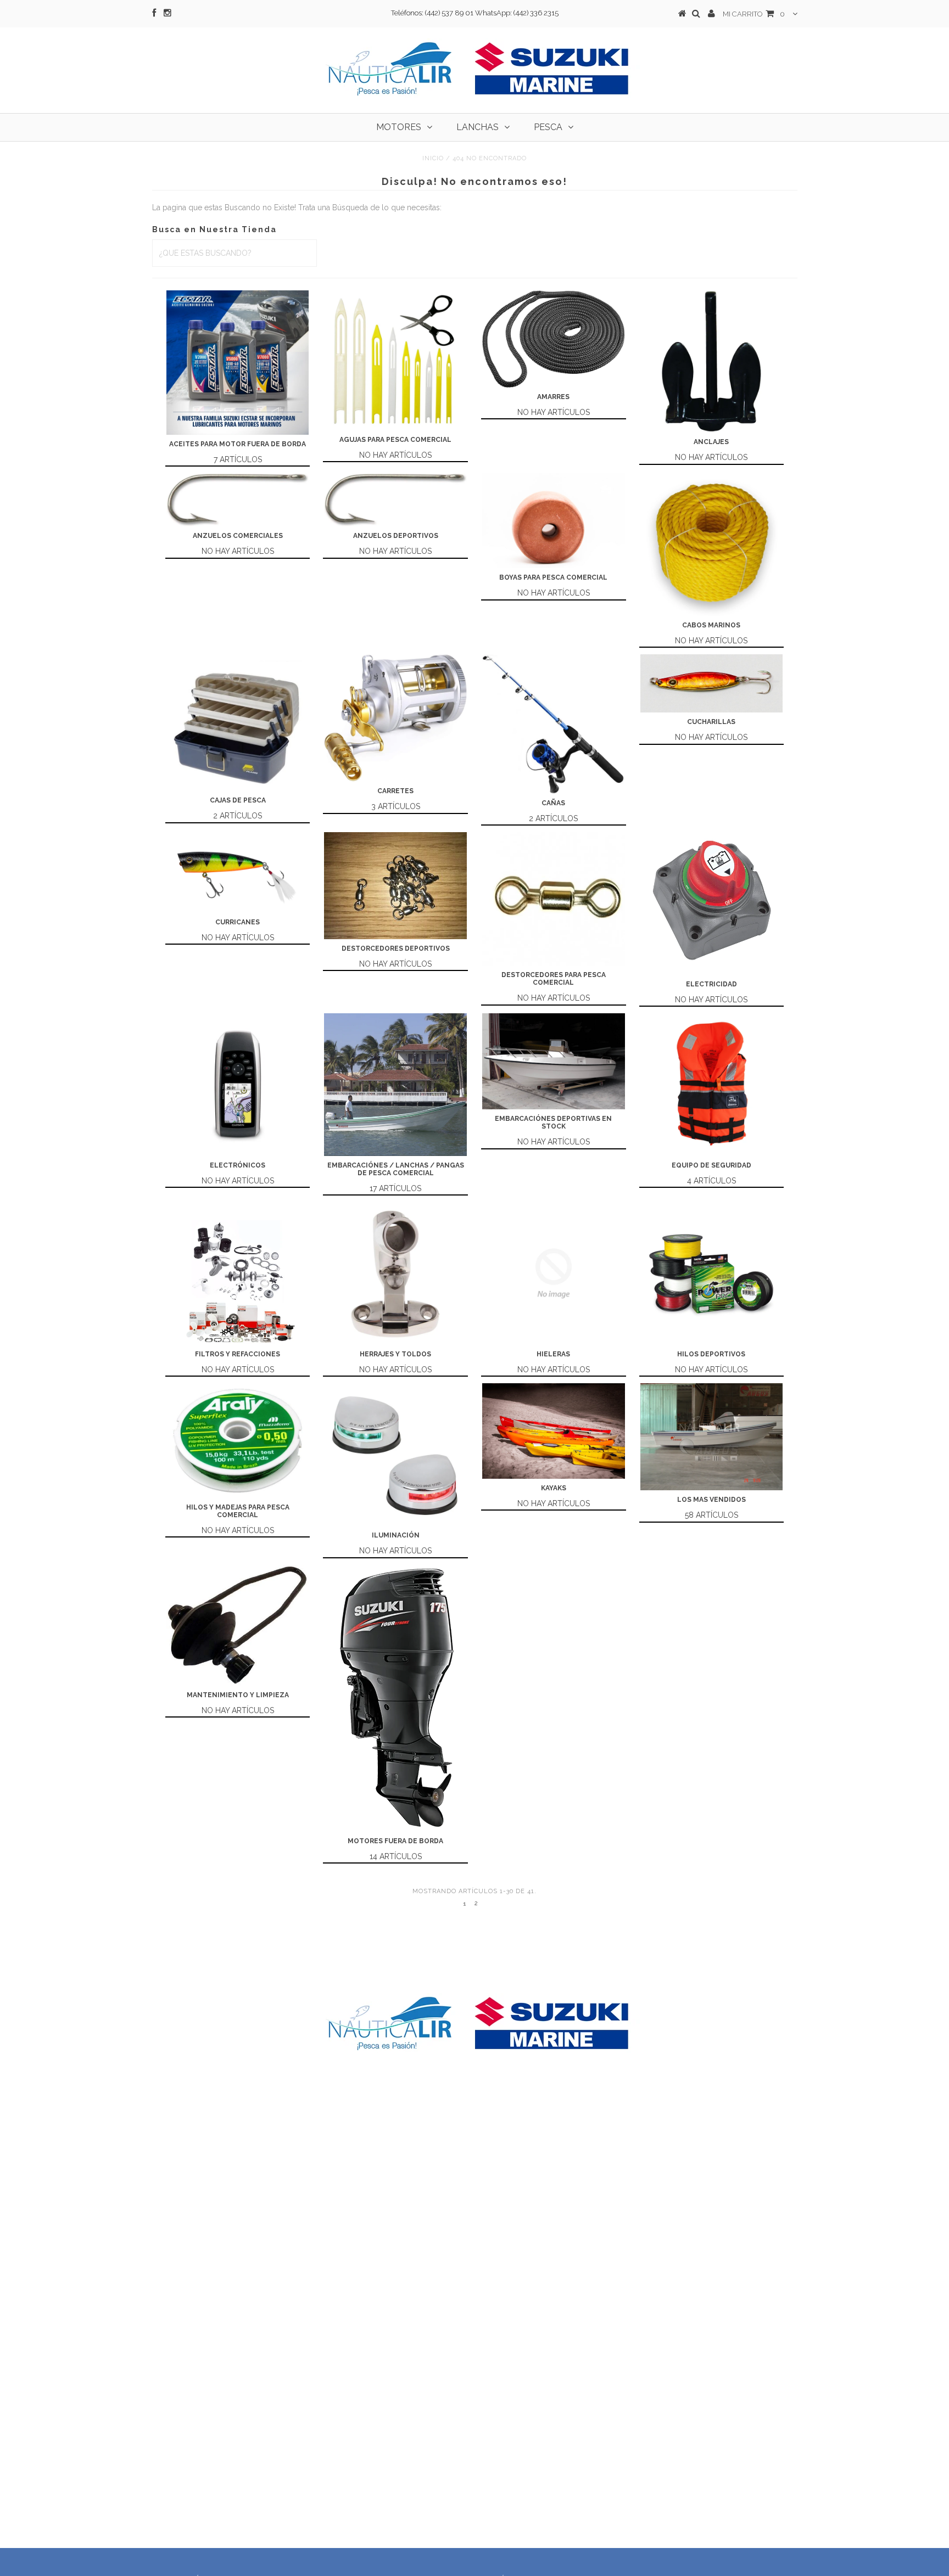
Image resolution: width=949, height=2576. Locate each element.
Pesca (548, 127)
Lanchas (478, 127)
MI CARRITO (754, 14)
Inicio (433, 158)
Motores (399, 127)
